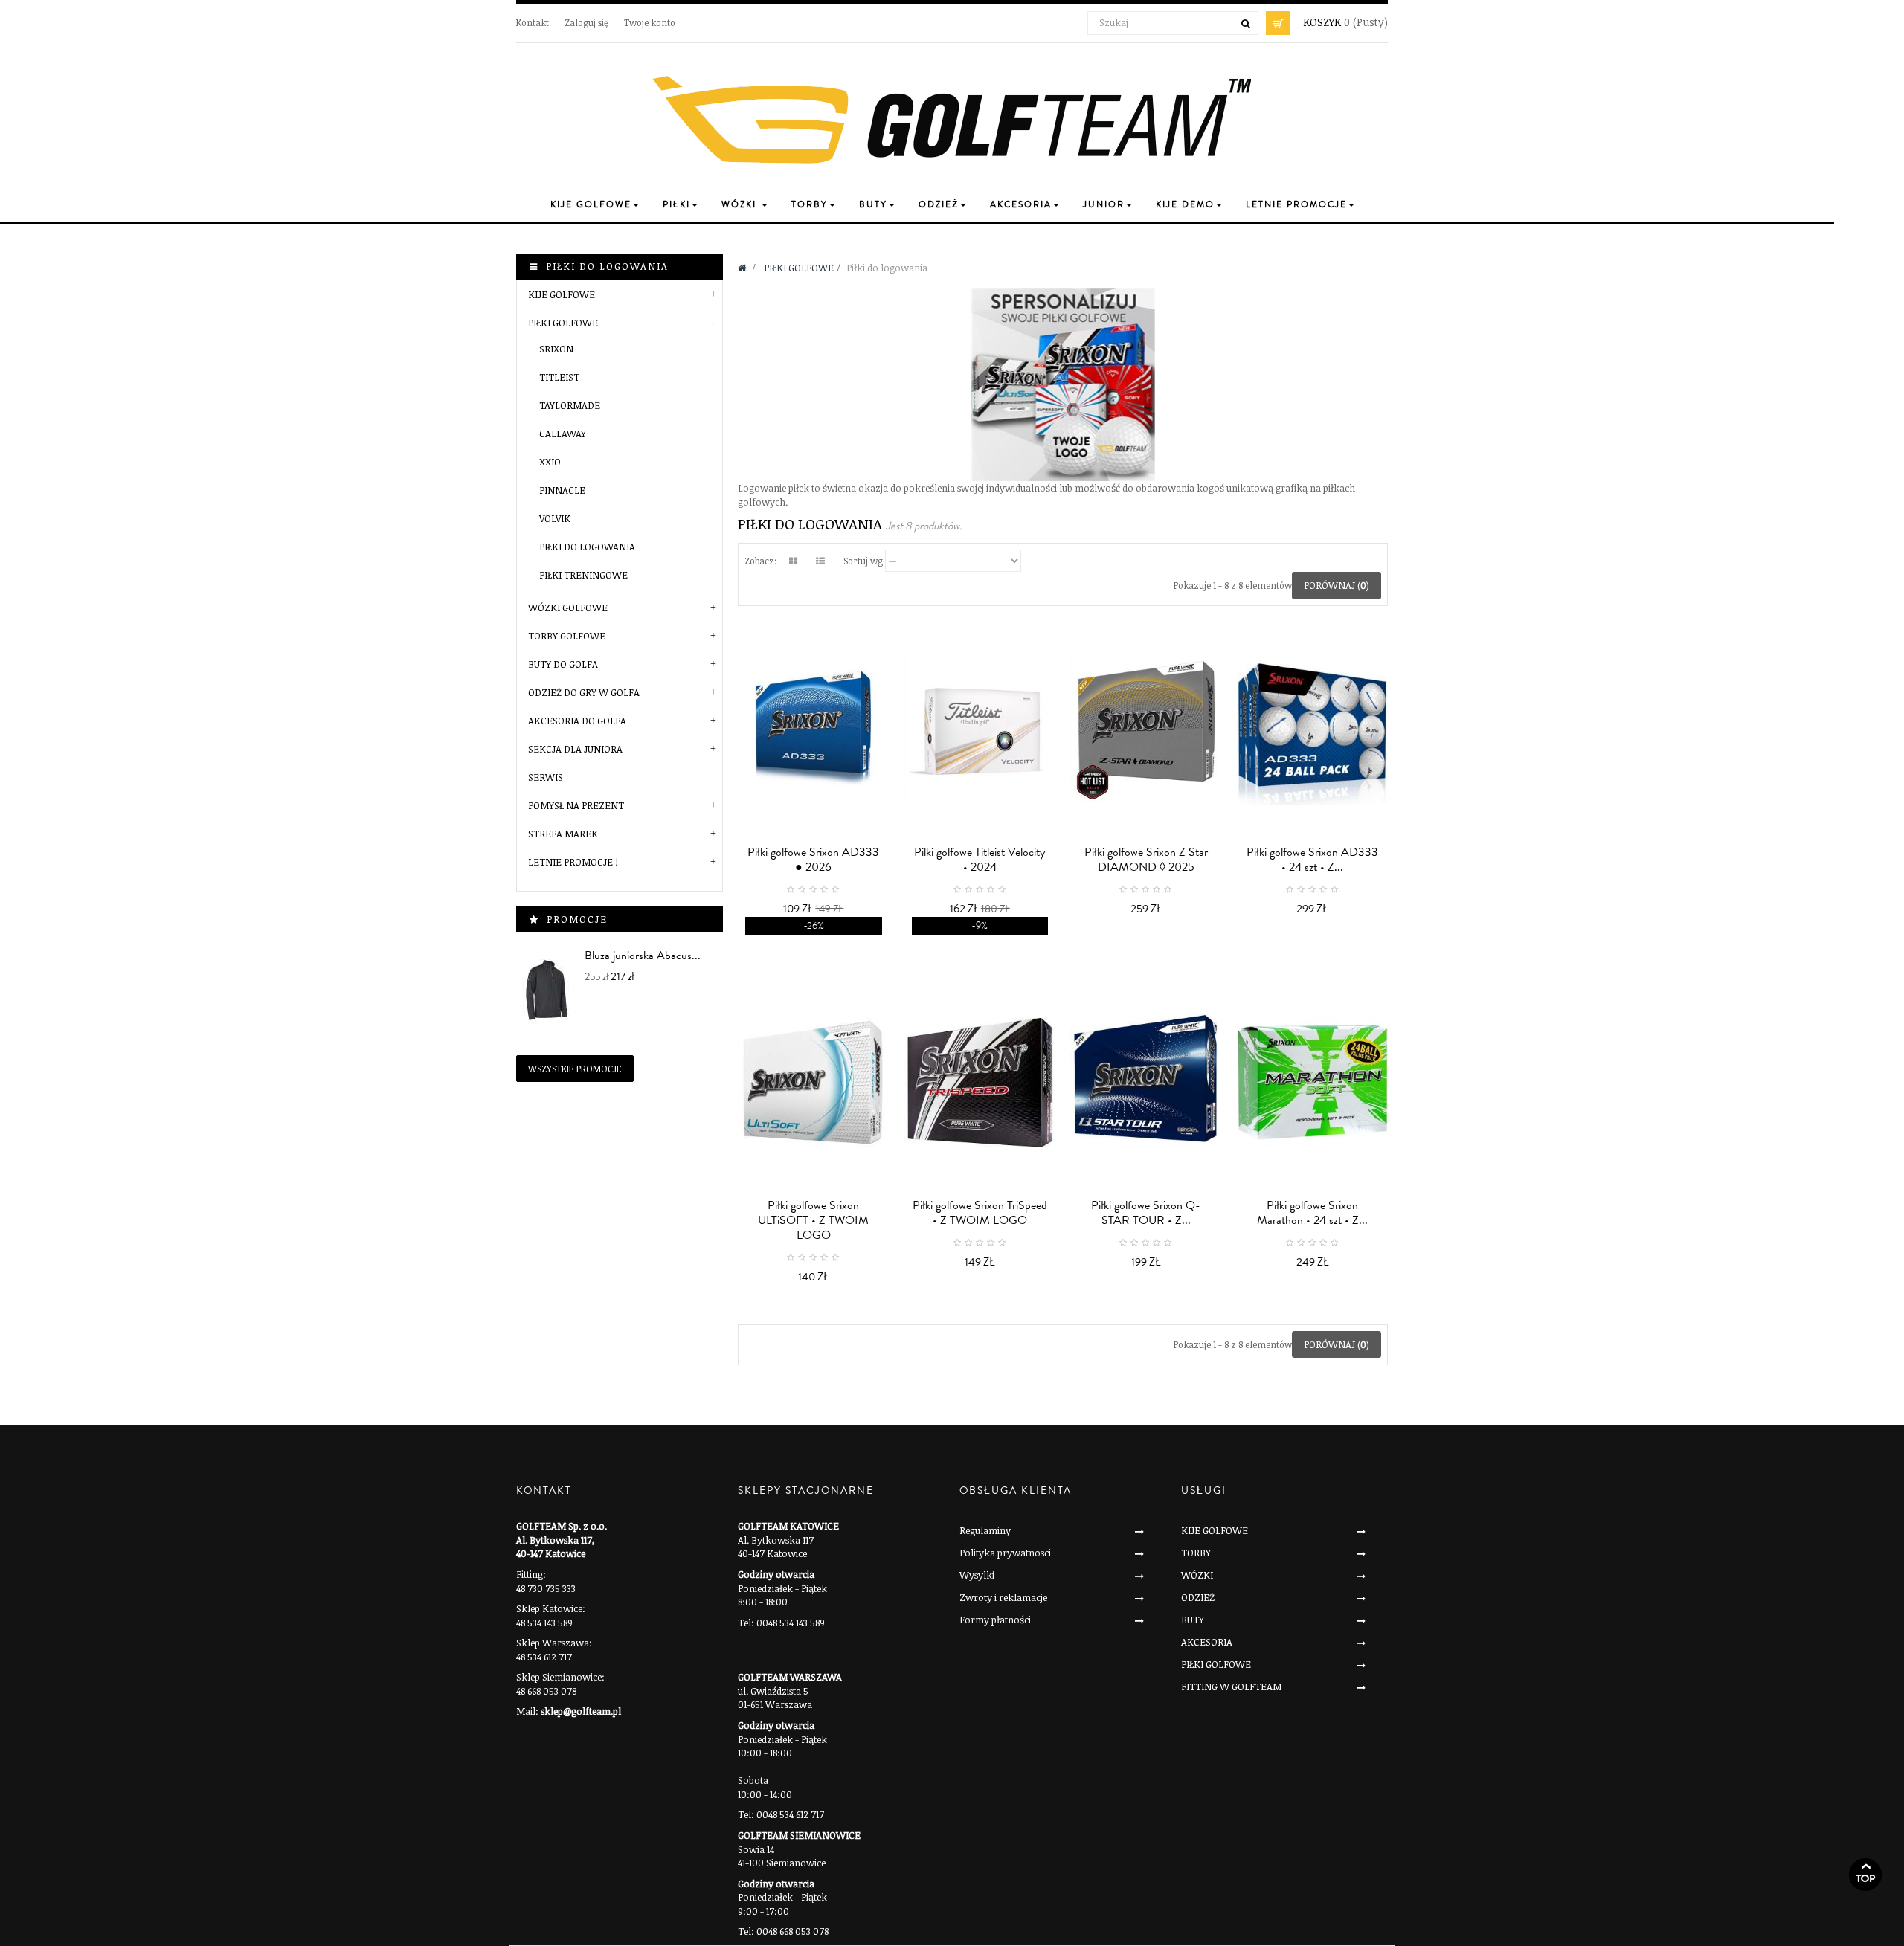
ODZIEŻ (1198, 1597)
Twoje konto (650, 22)
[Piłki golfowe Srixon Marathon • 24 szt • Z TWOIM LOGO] (1313, 1082)
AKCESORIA (1207, 1642)
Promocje (577, 919)
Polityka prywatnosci (1005, 1553)
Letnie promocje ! (573, 862)
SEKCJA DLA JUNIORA (575, 749)
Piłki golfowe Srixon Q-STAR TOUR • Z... (1146, 1213)
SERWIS (546, 777)
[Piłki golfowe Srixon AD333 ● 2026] (814, 729)
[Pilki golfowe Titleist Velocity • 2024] (980, 729)
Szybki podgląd (817, 918)
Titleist (559, 377)
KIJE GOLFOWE (562, 294)
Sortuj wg (863, 561)
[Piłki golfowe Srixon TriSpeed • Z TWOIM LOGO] (980, 1082)
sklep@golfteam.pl (581, 1711)
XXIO (550, 462)
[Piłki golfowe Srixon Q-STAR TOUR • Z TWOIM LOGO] (1146, 1082)
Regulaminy (985, 1530)
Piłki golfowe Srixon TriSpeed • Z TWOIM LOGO (980, 1213)
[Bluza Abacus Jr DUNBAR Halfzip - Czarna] (547, 990)
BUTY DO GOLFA (563, 664)
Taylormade (570, 405)
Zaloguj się (586, 22)
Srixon (556, 349)
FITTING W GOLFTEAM (1231, 1686)
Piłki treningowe (583, 575)
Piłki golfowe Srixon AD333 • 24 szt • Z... (1312, 860)
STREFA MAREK (563, 834)
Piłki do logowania (587, 547)
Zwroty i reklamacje (1003, 1597)
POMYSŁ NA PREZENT (576, 805)
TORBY (1196, 1553)
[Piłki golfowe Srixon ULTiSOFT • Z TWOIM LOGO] (814, 1082)
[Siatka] (793, 561)
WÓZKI (1197, 1575)
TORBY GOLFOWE (567, 636)
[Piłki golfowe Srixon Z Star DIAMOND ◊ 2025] (1146, 729)
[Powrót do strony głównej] (742, 268)
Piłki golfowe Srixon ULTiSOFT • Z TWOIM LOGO (813, 1220)
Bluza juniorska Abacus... (643, 956)
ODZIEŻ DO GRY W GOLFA (584, 692)
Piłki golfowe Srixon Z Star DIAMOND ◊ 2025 (1146, 860)
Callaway (563, 434)
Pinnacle (562, 490)
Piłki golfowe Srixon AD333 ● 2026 (813, 860)
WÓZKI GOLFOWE (568, 608)
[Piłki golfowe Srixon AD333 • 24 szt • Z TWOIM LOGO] (1313, 729)
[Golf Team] (952, 120)
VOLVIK (555, 518)
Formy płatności (995, 1620)
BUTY (1193, 1620)
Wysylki (977, 1575)
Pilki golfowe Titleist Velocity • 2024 (980, 860)
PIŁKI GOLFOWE (563, 323)
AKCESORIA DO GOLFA (577, 721)
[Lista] (820, 561)
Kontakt (533, 22)
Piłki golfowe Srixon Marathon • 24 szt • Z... (1312, 1213)
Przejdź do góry (1865, 1875)
